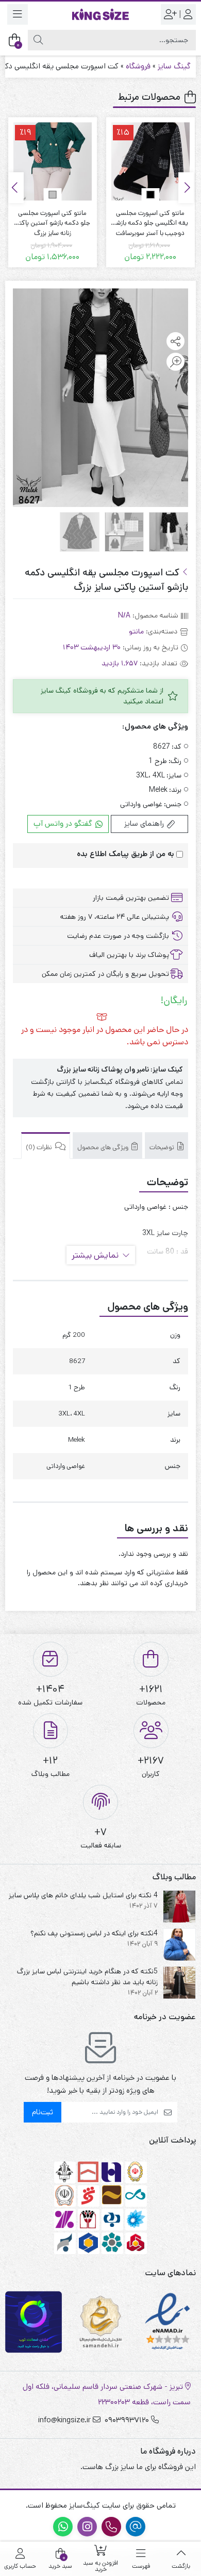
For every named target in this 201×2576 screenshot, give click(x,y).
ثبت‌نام (43, 2112)
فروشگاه (138, 66)
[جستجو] (38, 40)
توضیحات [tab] (163, 1147)
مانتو (136, 631)
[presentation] (186, 188)
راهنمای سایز (145, 823)
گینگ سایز (174, 66)
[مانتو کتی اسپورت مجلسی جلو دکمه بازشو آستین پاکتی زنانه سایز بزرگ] (53, 161)
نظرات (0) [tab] (40, 1147)
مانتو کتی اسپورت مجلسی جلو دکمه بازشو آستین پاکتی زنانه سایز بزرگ (52, 218)
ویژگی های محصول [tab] (104, 1147)
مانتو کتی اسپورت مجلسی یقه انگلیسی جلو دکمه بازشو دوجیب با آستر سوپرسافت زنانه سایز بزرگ (150, 218)
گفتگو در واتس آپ (64, 823)
